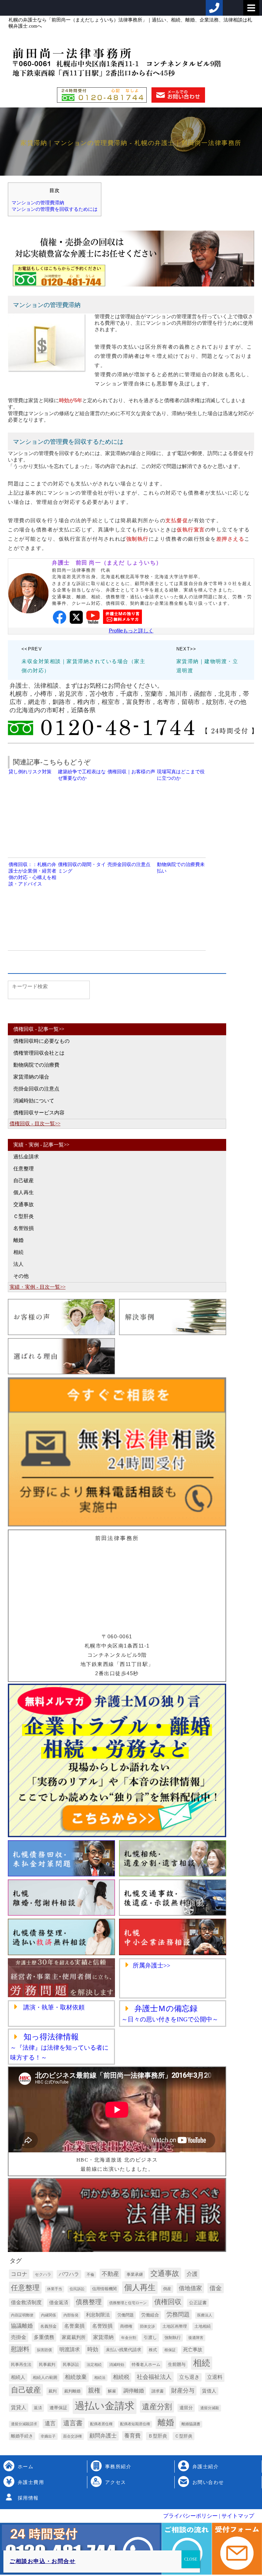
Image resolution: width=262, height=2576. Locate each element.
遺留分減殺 (210, 2408)
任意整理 (24, 1169)
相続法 (100, 2378)
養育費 (132, 2436)
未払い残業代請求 (123, 2350)
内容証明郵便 (22, 2315)
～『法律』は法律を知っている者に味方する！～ (59, 2047)
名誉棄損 (74, 2326)
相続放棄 (76, 2377)
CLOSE (191, 2559)
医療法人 (205, 2315)
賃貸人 (19, 2407)
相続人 (18, 2377)
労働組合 (150, 2315)
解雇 (112, 2391)
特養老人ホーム (146, 2365)
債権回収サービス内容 (39, 1113)
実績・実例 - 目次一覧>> (38, 1287)
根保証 (170, 2350)
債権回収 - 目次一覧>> (35, 1124)
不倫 (90, 2275)
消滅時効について (34, 1101)
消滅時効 (117, 2365)
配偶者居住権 (101, 2424)
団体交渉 (147, 2326)
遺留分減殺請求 (24, 2424)
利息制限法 (98, 2315)
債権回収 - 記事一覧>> (39, 1029)
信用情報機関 (104, 2289)
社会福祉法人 (154, 2377)
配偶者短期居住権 (135, 2424)
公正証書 (198, 2303)
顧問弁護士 (103, 2436)
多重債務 (44, 2337)
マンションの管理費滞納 (38, 203)
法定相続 (94, 2365)
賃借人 (209, 2391)
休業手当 (55, 2289)
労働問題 (126, 2315)
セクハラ (43, 2274)
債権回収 (168, 2302)
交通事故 (24, 1204)
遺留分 (186, 2408)
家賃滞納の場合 (31, 1077)
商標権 (126, 2326)
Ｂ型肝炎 (158, 2436)
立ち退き (189, 2377)
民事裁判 (47, 2365)
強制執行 (173, 2338)
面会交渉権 (72, 2436)
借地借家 (190, 2288)
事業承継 (135, 2274)
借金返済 (59, 2303)
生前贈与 (177, 2364)
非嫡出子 (48, 2436)
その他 (21, 1276)
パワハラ (69, 2274)
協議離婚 (22, 2326)
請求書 (158, 2391)
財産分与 (183, 2391)
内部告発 (71, 2315)
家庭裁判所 (74, 2337)
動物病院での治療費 (36, 1065)
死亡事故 (193, 2350)
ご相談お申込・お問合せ (43, 2561)
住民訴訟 (77, 2289)
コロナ (19, 2274)
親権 (94, 2390)
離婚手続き (22, 2436)
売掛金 (19, 2337)
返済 (38, 2408)
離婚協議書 (191, 2424)
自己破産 (24, 1181)
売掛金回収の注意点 (36, 1089)
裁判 (53, 2391)
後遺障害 (196, 2338)
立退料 (215, 2377)
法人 (18, 1264)
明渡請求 (70, 2349)
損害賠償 (44, 2350)
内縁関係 (48, 2315)
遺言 (50, 2423)
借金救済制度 (26, 2302)
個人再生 (24, 1192)
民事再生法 (21, 2365)
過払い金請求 (105, 2406)
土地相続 (203, 2326)
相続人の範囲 (45, 2377)
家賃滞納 (103, 2337)
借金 (216, 2288)
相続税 (121, 2377)
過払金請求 (26, 1157)
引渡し (150, 2337)
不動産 (110, 2274)
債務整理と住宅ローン (128, 2303)
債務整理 (89, 2302)
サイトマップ (237, 2516)
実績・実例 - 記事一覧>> (41, 1145)
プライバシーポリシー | (192, 2516)
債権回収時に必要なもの (41, 1041)
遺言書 (73, 2423)
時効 (93, 2349)
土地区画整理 (175, 2326)
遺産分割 (157, 2407)
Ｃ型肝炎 (24, 1216)
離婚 (18, 1240)
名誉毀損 (24, 1228)
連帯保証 (58, 2408)
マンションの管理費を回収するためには (55, 209)
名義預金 (48, 2326)
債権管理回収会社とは (39, 1053)
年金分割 (129, 2338)
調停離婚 (134, 2391)
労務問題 (178, 2315)
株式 (153, 2350)
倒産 (167, 2289)
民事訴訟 (71, 2365)
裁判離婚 (72, 2391)
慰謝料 (20, 2349)
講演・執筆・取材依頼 (53, 2007)
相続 (18, 1252)
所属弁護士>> (151, 1965)
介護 (192, 2274)
